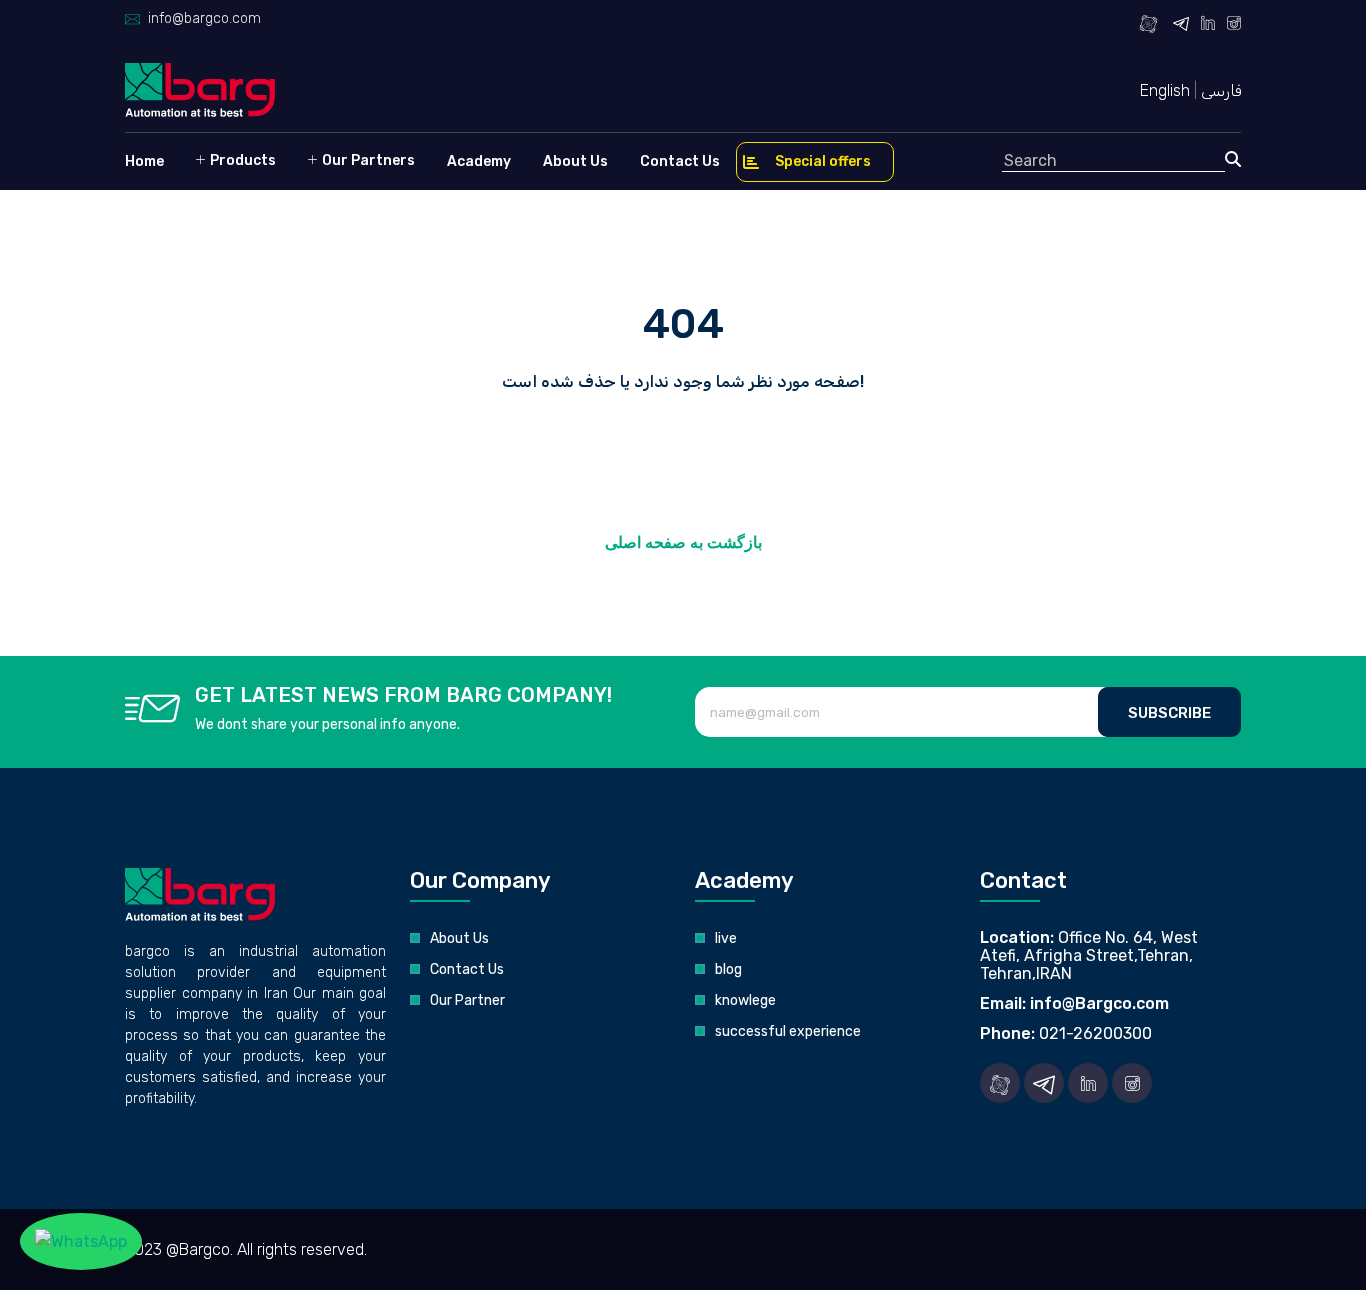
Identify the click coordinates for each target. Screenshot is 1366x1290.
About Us (575, 161)
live (726, 938)
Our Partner (467, 1000)
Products (241, 160)
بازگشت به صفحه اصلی (683, 542)
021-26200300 (1095, 1033)
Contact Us (680, 161)
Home (144, 161)
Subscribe (1169, 713)
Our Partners (367, 160)
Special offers (823, 161)
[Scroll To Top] (1331, 1267)
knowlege (745, 1000)
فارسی (1221, 90)
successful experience (788, 1031)
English (1167, 90)
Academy (479, 161)
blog (728, 969)
